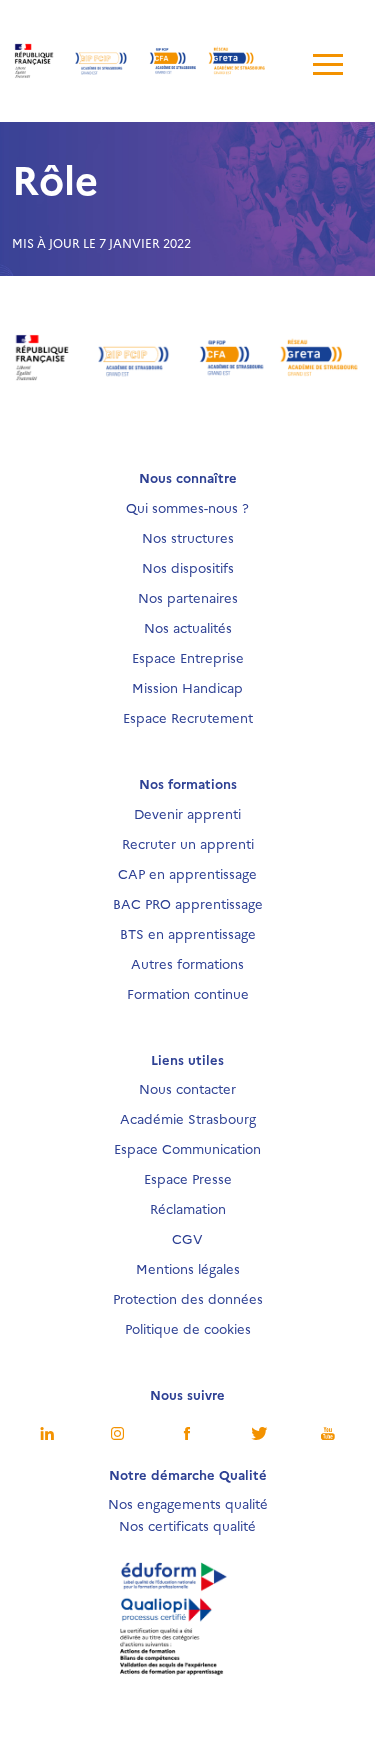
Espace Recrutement (188, 717)
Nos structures (188, 537)
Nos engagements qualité (188, 1503)
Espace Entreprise (188, 657)
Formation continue (188, 993)
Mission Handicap (187, 687)
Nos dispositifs (188, 567)
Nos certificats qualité (187, 1525)
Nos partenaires (188, 597)
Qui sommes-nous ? (187, 507)
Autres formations (187, 963)
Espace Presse (188, 1178)
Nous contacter (187, 1088)
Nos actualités (188, 627)
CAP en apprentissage (187, 873)
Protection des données (188, 1298)
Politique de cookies (188, 1328)
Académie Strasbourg (188, 1118)
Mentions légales (188, 1268)
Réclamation (188, 1208)
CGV (187, 1238)
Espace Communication (187, 1148)
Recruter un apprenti (188, 843)
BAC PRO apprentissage (188, 903)
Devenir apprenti (187, 813)
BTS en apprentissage (188, 933)
